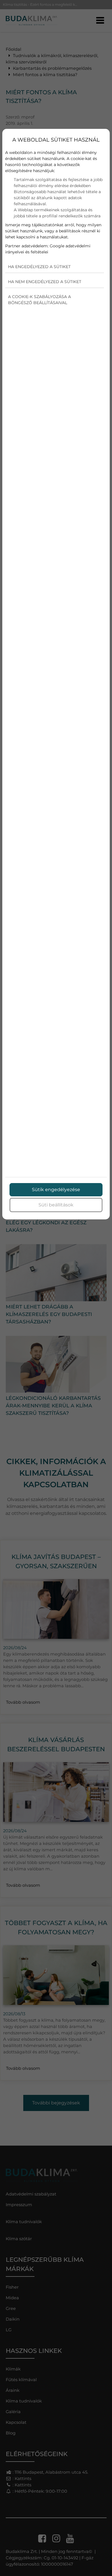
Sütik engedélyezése (56, 1190)
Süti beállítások (56, 1205)
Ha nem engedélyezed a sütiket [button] (45, 282)
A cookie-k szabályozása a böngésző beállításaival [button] (39, 300)
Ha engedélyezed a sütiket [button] (39, 267)
